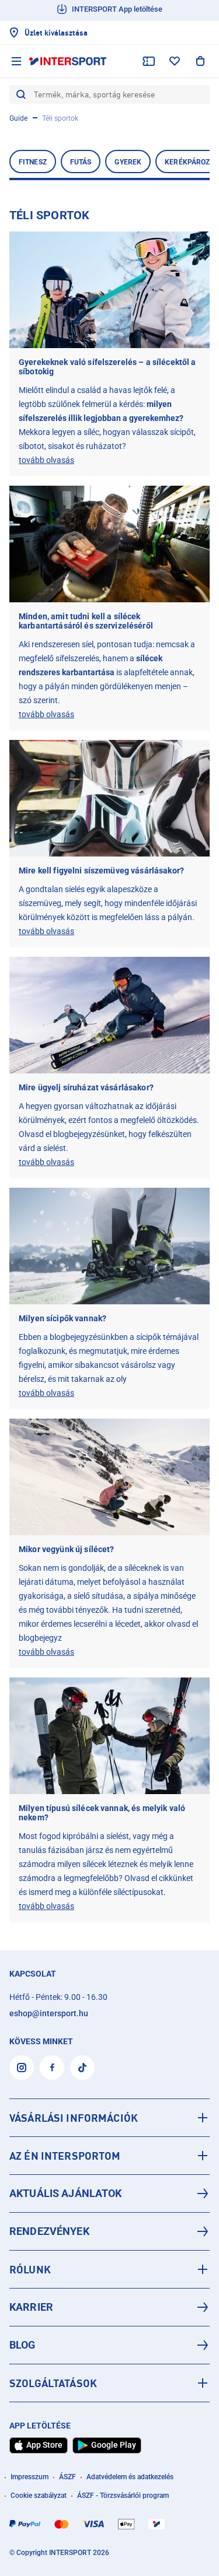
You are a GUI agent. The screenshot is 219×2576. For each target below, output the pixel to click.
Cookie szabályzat (39, 2496)
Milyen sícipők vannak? (62, 1318)
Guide (18, 118)
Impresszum (29, 2477)
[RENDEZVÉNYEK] (109, 2231)
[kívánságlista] (175, 61)
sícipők (149, 1337)
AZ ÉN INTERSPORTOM (65, 2156)
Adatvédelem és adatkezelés (130, 2477)
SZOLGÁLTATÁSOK (53, 2383)
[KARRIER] (109, 2307)
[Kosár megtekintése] (200, 61)
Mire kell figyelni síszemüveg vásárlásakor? (101, 871)
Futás (81, 162)
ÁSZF (67, 2477)
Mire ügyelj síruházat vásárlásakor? (86, 1087)
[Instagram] (22, 2068)
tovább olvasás (46, 460)
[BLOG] (109, 2345)
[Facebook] (52, 2068)
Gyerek (128, 162)
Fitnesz (33, 162)
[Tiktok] (82, 2068)
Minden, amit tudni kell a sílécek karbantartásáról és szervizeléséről (86, 621)
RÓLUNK (30, 2269)
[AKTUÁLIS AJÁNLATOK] (109, 2194)
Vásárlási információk (74, 2118)
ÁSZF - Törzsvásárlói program (123, 2496)
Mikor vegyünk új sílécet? (67, 1549)
